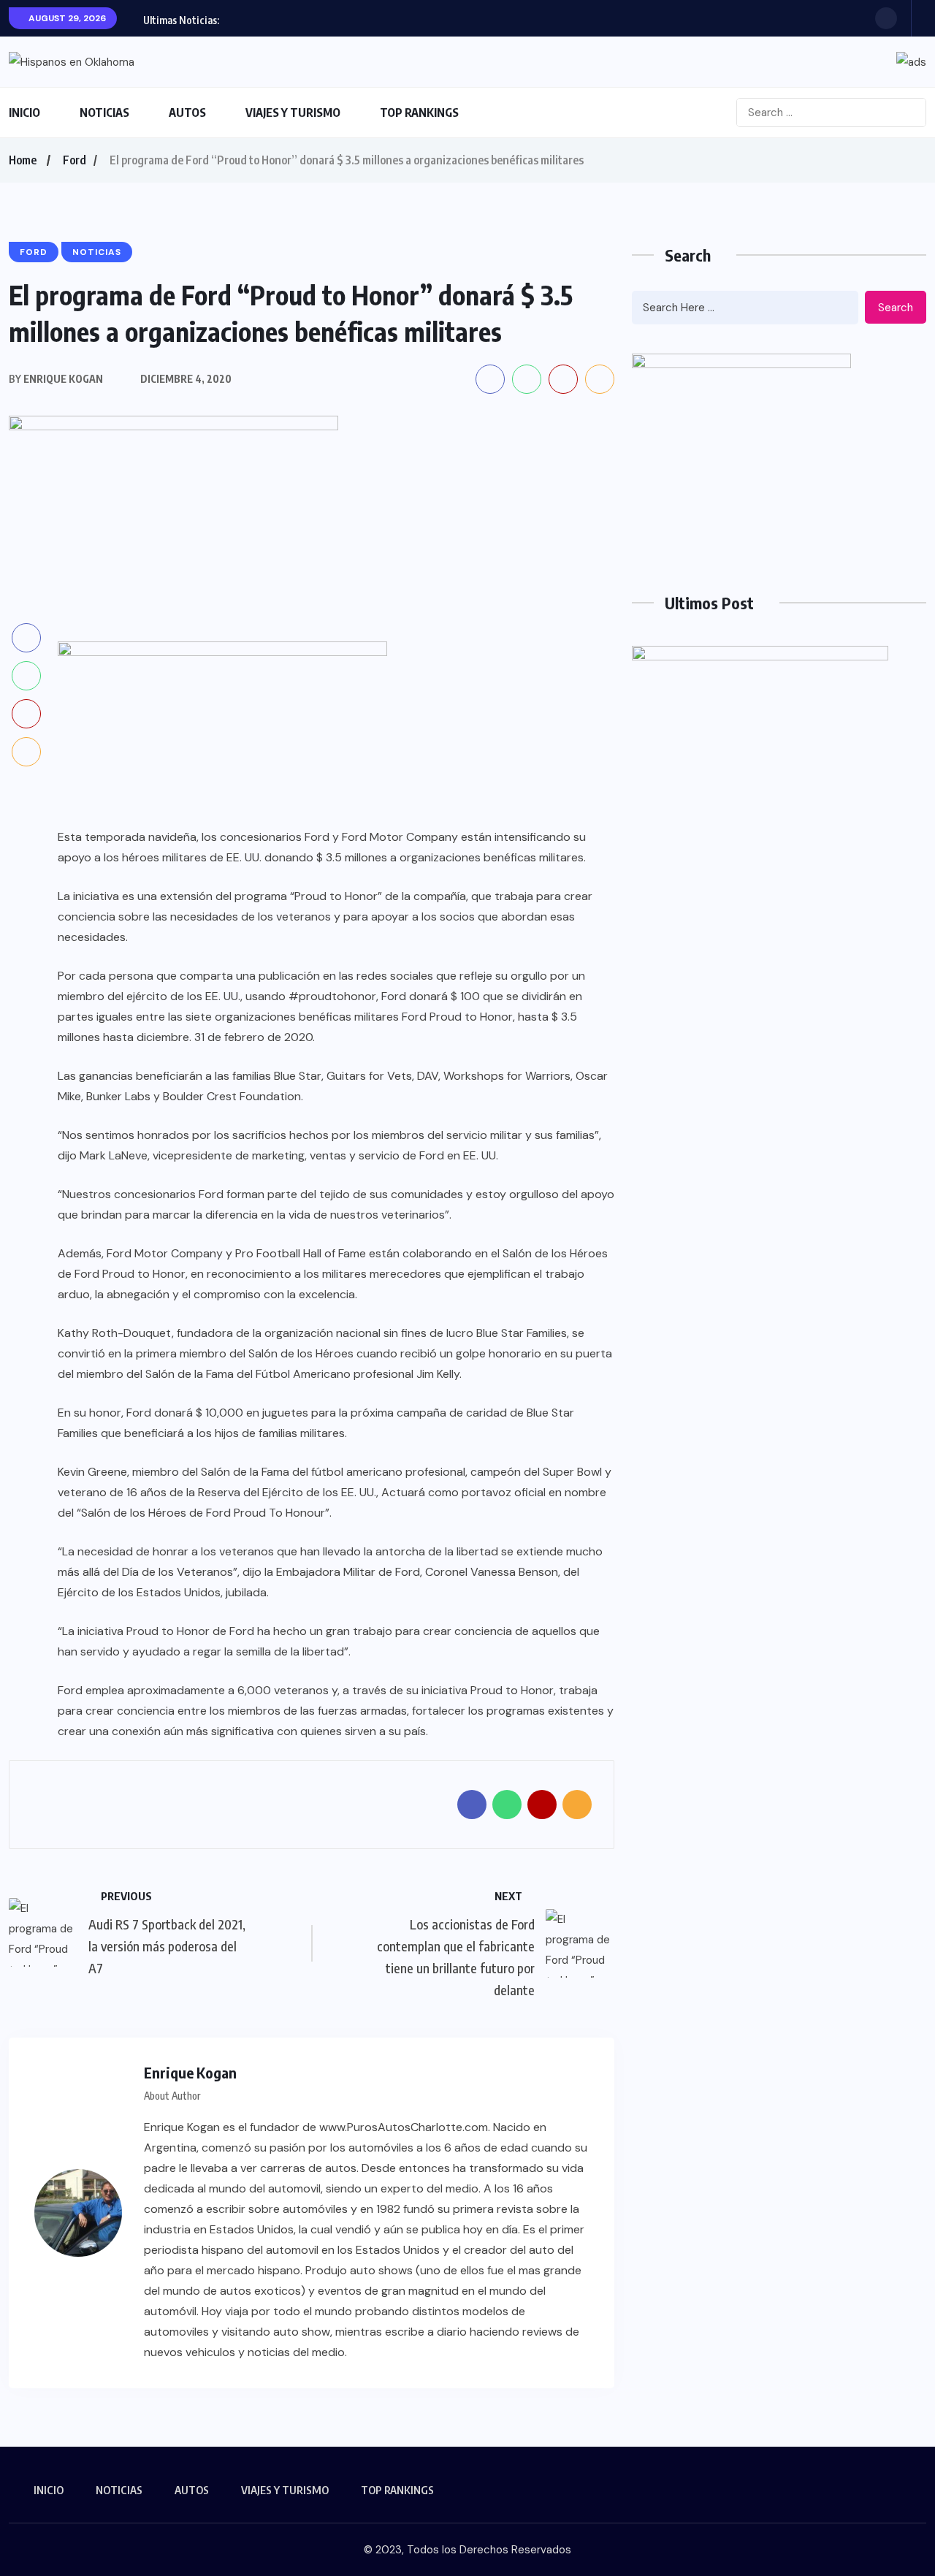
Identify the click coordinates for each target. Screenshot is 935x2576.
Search (896, 308)
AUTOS (187, 113)
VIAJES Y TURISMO (293, 113)
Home (23, 160)
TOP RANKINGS (419, 113)
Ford (75, 160)
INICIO (24, 113)
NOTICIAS (104, 113)
